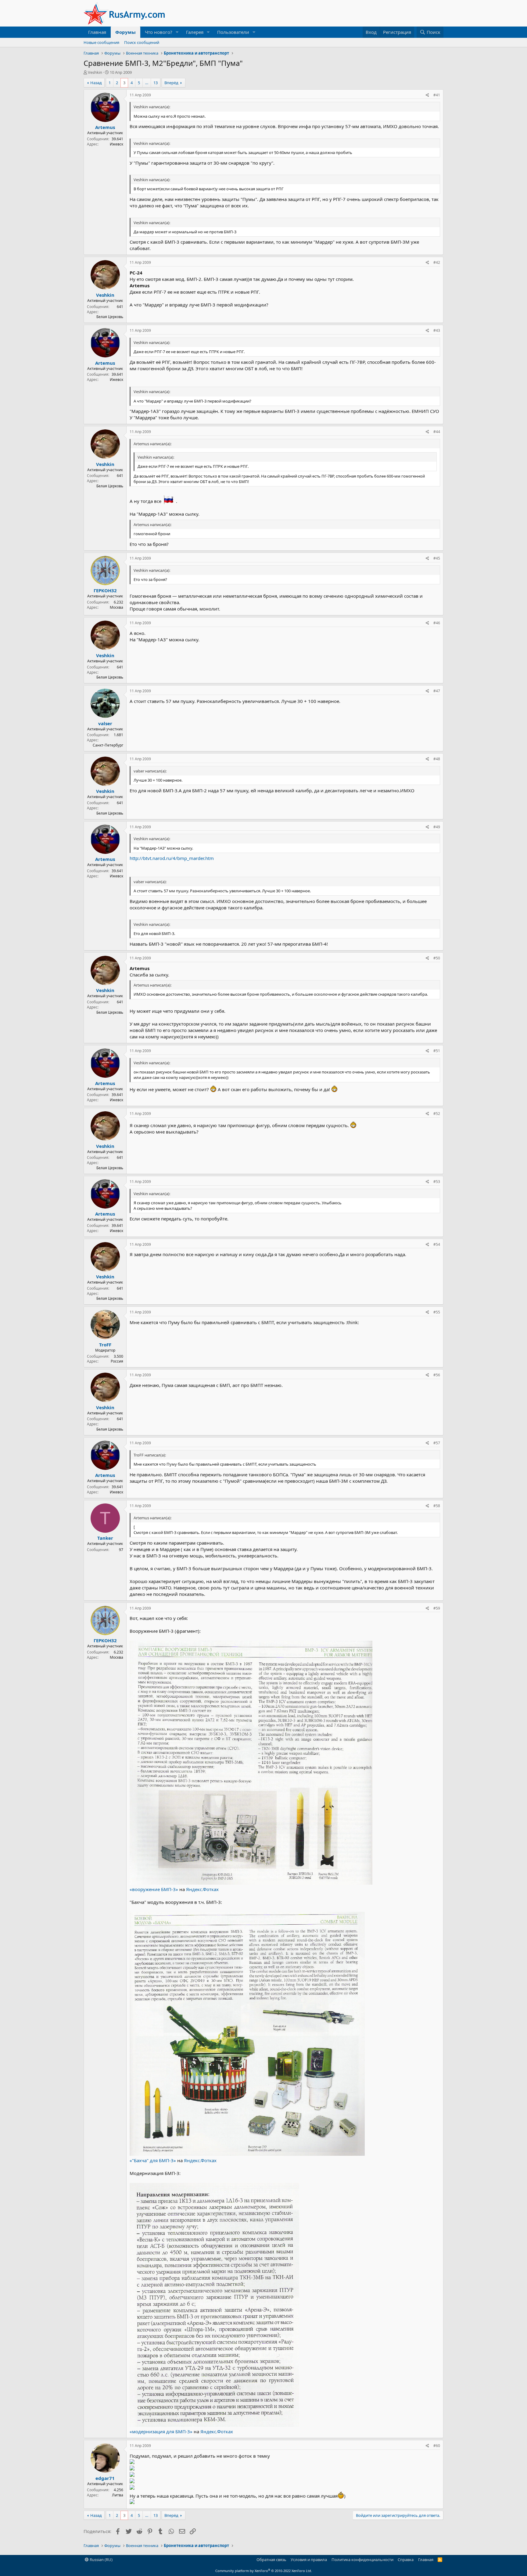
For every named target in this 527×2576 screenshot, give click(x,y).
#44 (437, 432)
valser (105, 723)
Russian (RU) (101, 2560)
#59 (437, 1608)
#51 (437, 1051)
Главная (97, 32)
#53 (437, 1182)
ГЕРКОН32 (105, 590)
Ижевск (117, 144)
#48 (437, 759)
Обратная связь (271, 2560)
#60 (437, 2446)
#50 (437, 958)
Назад (96, 83)
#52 (437, 1114)
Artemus (105, 127)
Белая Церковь (110, 317)
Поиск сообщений (142, 42)
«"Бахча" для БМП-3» (153, 2160)
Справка (406, 2560)
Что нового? (159, 32)
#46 (437, 623)
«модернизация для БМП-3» (161, 2431)
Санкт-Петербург (108, 745)
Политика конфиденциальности (362, 2560)
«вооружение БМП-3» (154, 1889)
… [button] (147, 83)
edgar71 (105, 2478)
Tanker (105, 1538)
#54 (437, 1244)
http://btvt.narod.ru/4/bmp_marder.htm (172, 858)
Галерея (195, 32)
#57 (437, 1443)
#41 (437, 95)
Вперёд (171, 83)
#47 (437, 691)
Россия (117, 1361)
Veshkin (95, 72)
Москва (117, 607)
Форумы (125, 32)
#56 (437, 1375)
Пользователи (233, 32)
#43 (437, 330)
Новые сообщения (101, 42)
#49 (437, 827)
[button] (177, 32)
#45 (437, 558)
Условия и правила (309, 2560)
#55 (437, 1312)
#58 (437, 1506)
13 (156, 83)
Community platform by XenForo (264, 2571)
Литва (118, 2495)
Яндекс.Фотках (202, 1889)
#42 (437, 262)
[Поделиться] (427, 95)
